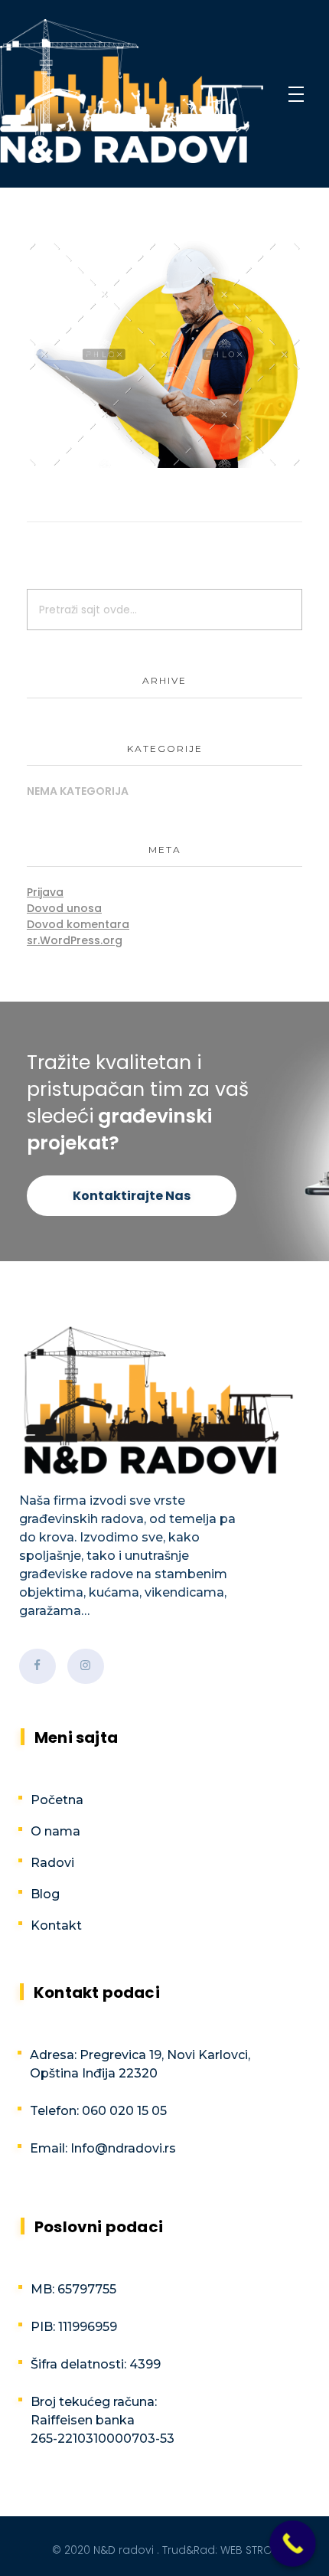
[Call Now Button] (293, 2543)
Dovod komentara (78, 924)
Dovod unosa (64, 908)
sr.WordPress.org (75, 940)
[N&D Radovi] (132, 91)
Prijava (45, 892)
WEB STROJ (249, 2550)
